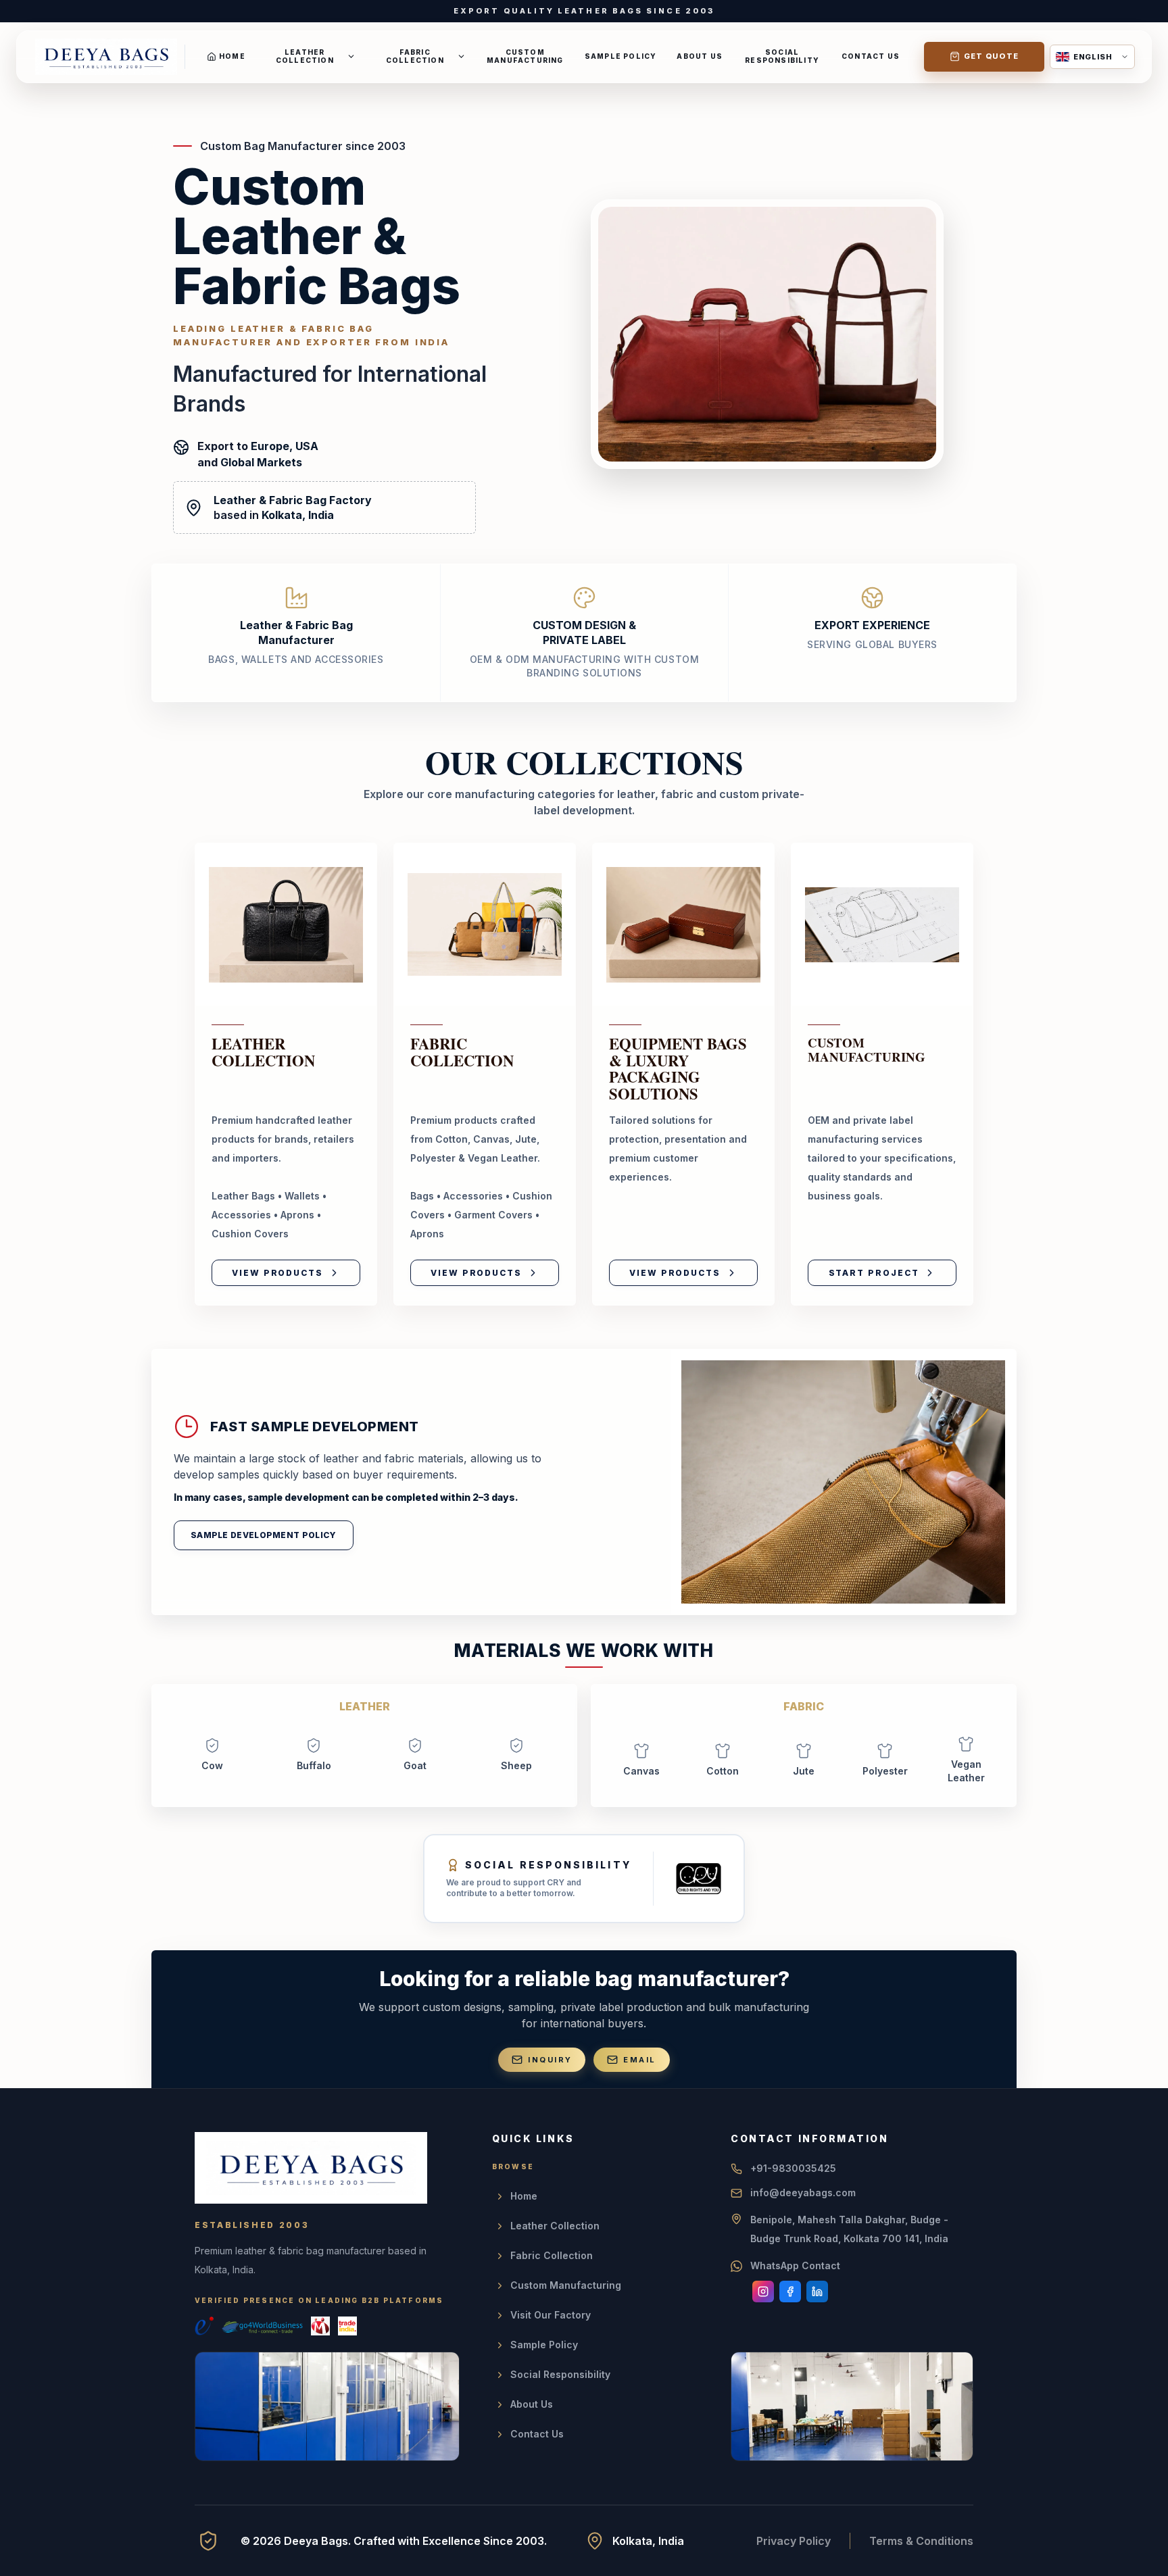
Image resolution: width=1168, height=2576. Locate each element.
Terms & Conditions (921, 2541)
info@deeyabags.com (803, 2193)
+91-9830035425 (793, 2168)
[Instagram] (763, 2292)
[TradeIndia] (347, 2326)
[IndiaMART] (320, 2326)
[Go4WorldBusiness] (262, 2326)
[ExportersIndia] (204, 2326)
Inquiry (550, 2060)
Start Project (874, 1273)
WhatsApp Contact (795, 2265)
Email (639, 2060)
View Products (277, 1273)
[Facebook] (790, 2292)
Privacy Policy (794, 2541)
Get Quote (992, 56)
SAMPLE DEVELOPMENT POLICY (264, 1535)
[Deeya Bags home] (106, 57)
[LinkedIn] (817, 2292)
